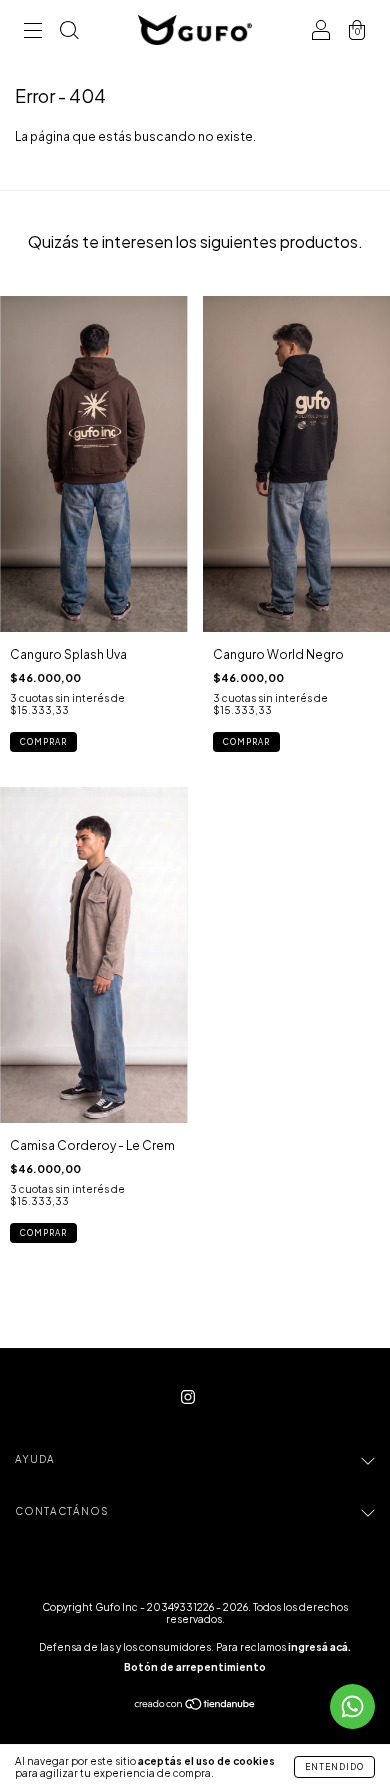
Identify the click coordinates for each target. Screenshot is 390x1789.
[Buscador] (69, 32)
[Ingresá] (321, 32)
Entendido (334, 1767)
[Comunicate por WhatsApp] (352, 1706)
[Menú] (33, 32)
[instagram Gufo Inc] (188, 1396)
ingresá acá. (319, 1647)
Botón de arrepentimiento (195, 1667)
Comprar (43, 742)
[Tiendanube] (195, 1706)
